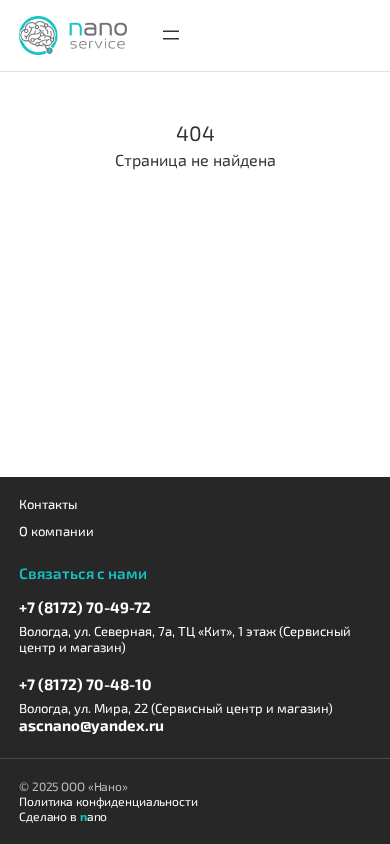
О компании (56, 531)
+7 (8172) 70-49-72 (85, 607)
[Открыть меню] (171, 35)
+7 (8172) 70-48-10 (85, 684)
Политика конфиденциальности (108, 801)
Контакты (48, 504)
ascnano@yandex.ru (91, 725)
